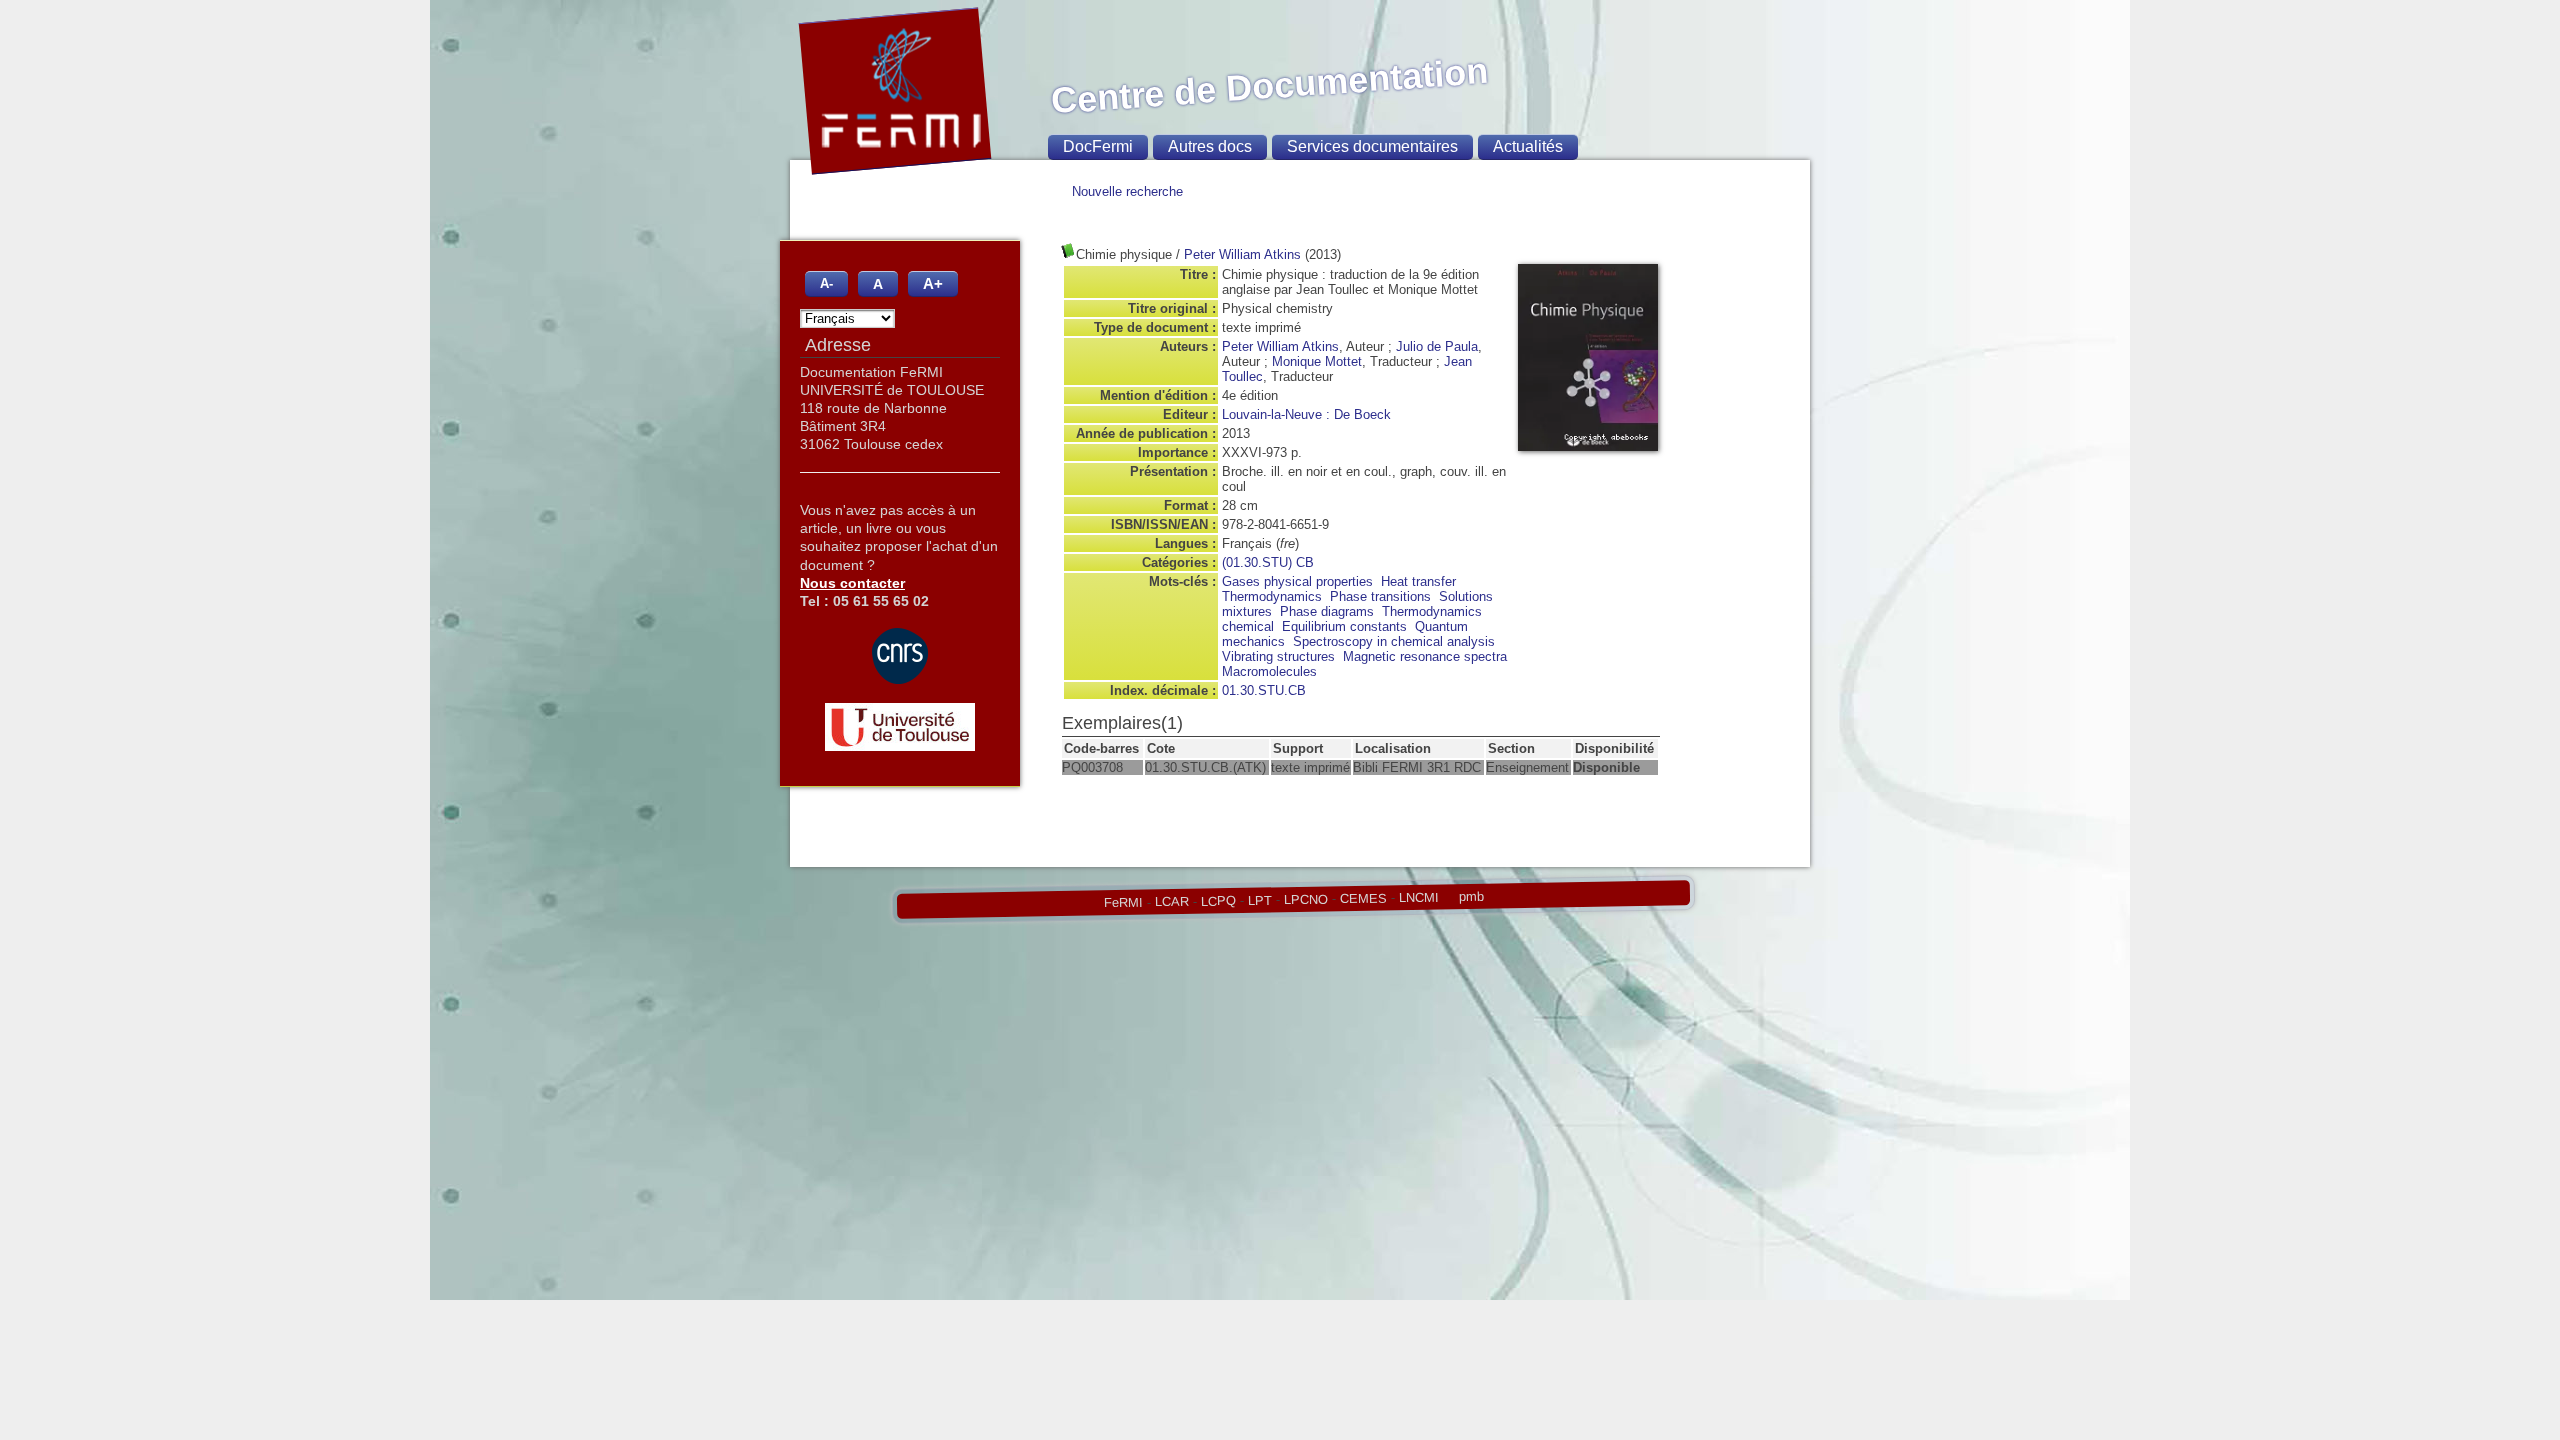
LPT (1259, 899)
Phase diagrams (1327, 611)
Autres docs (1210, 146)
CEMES (1362, 898)
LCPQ (1217, 901)
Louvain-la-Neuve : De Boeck (1306, 414)
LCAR (1171, 902)
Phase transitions (1380, 596)
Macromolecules (1269, 671)
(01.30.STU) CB (1268, 562)
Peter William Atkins (1242, 254)
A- (826, 284)
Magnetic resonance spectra (1425, 656)
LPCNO (1305, 899)
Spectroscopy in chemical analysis (1394, 641)
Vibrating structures (1278, 656)
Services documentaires (1372, 146)
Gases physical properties (1297, 581)
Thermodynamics (1272, 596)
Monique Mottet (1317, 361)
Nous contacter (852, 583)
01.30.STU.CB (1264, 690)
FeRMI (1122, 903)
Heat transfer (1418, 581)
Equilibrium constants (1344, 626)
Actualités (1528, 146)
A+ (933, 283)
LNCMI (1418, 897)
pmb (1470, 896)
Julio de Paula (1437, 346)
